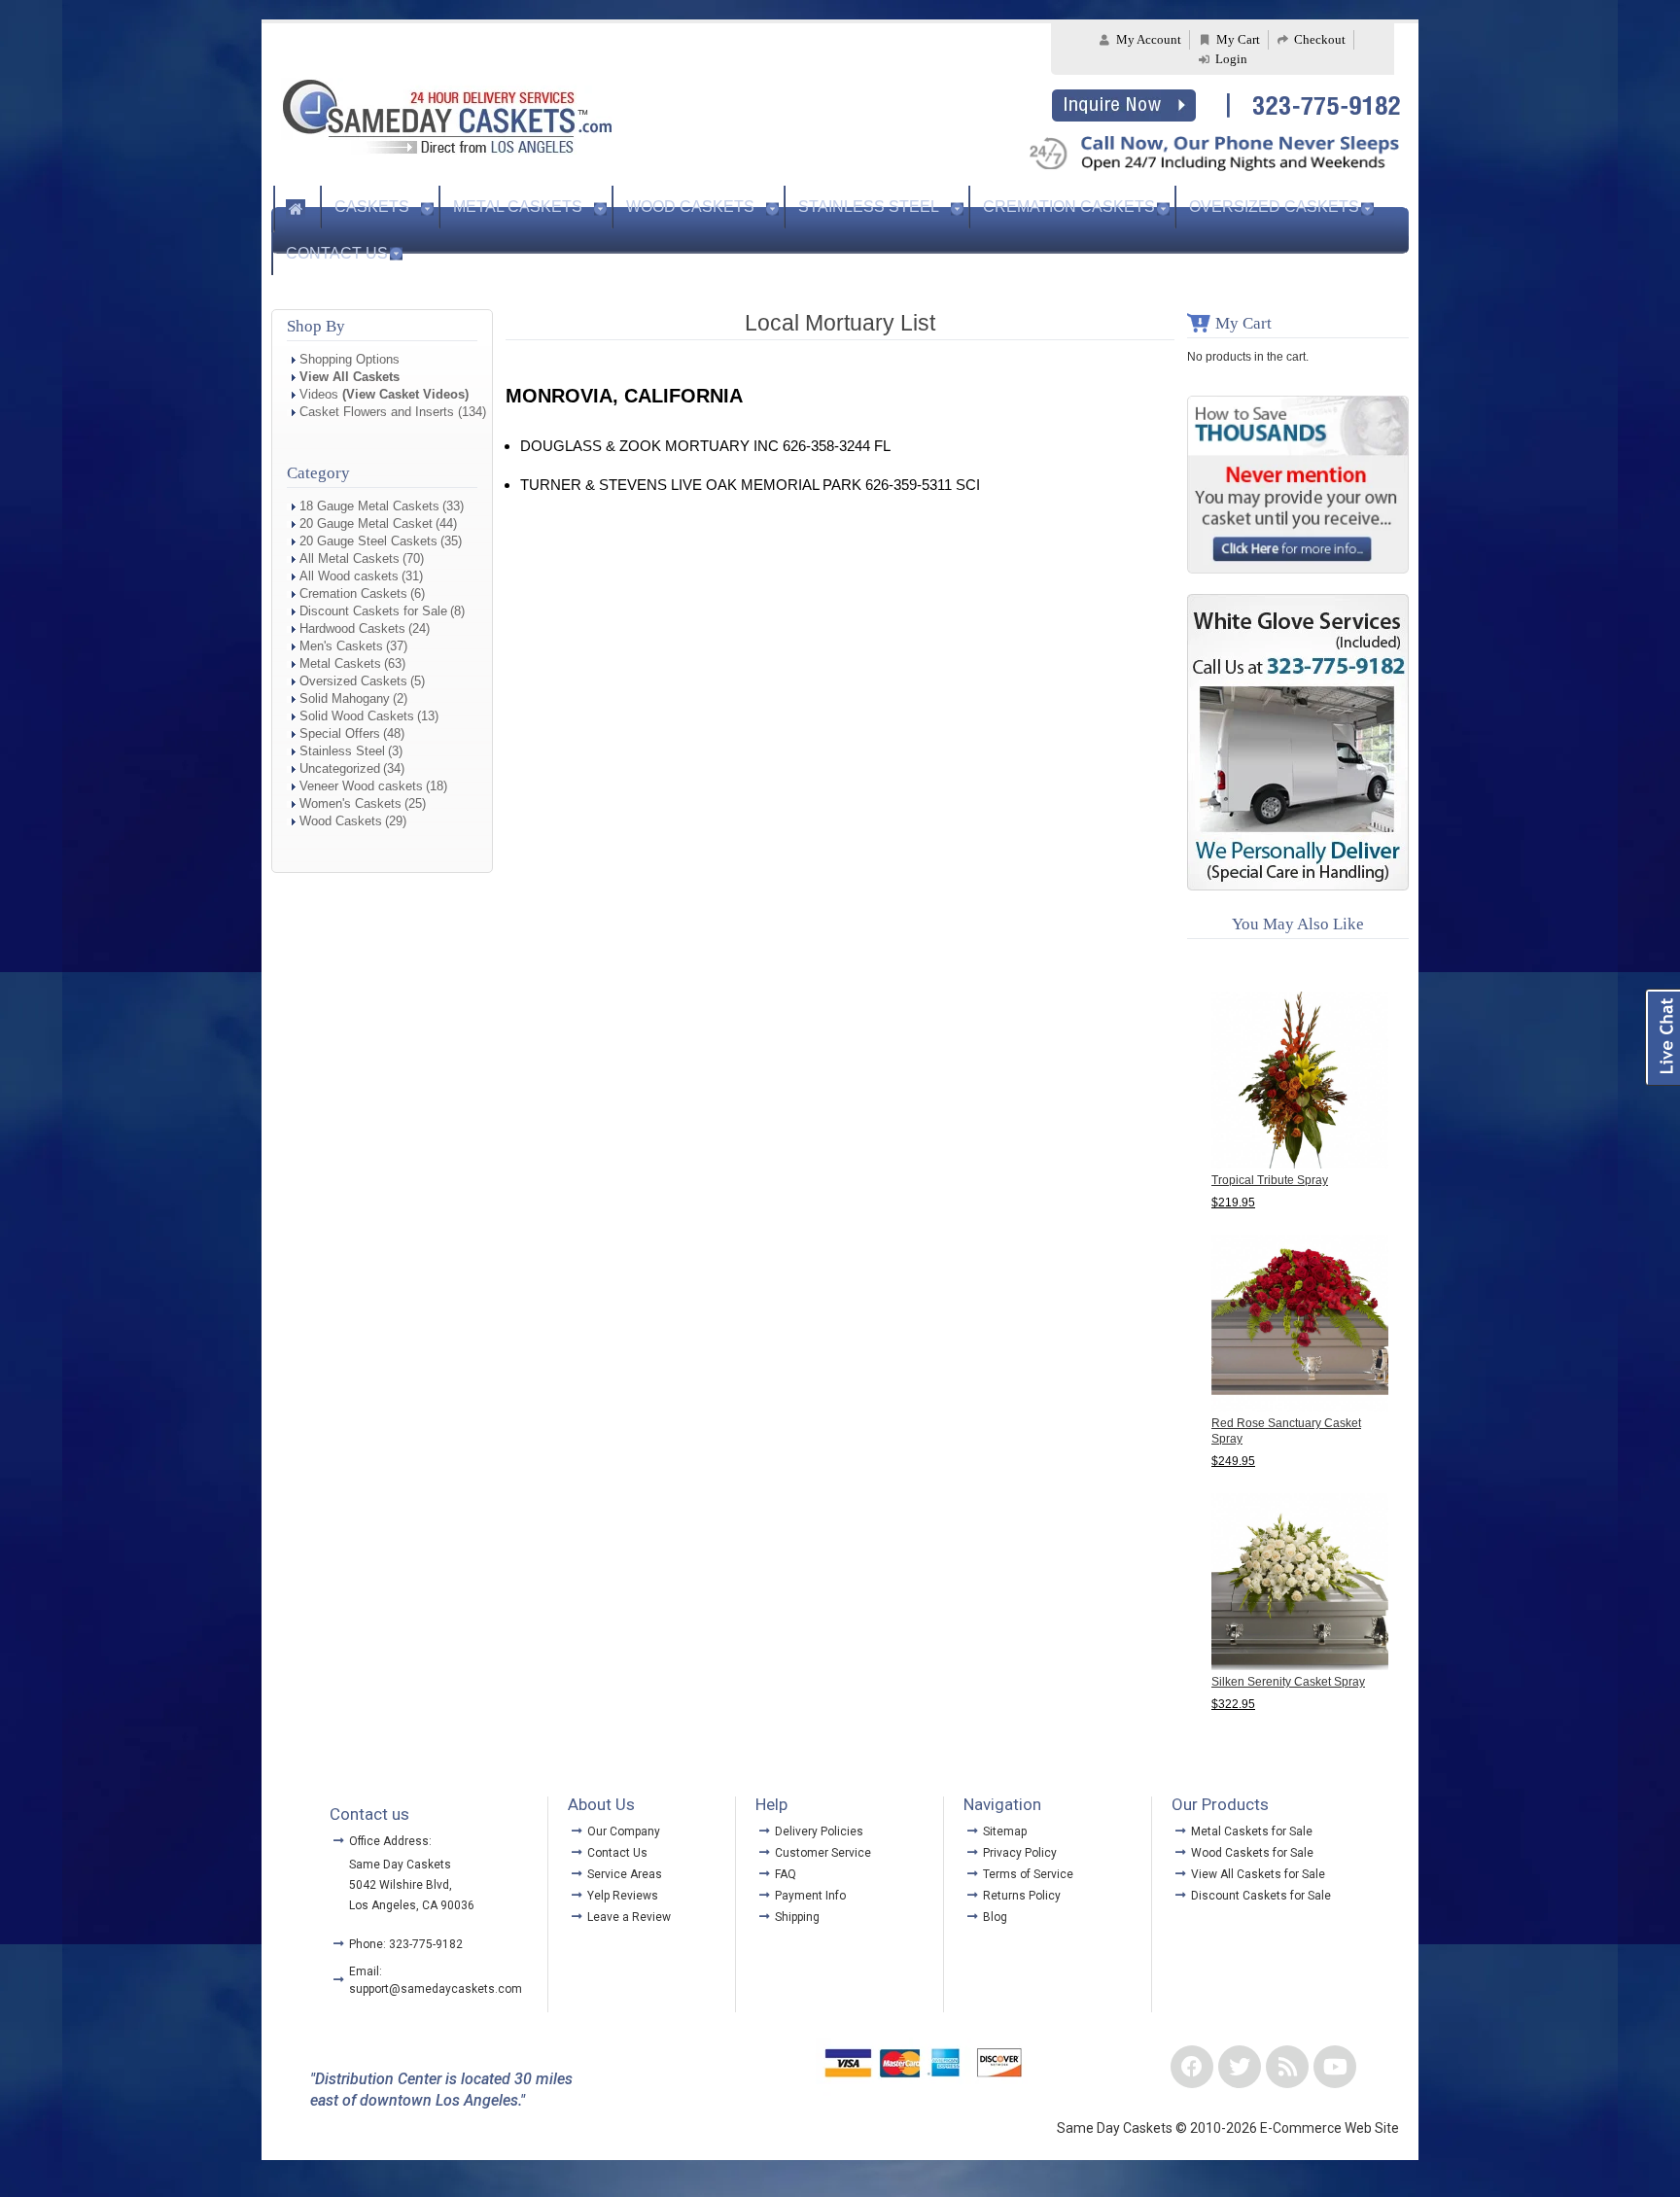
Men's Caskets (341, 646)
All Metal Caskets (350, 558)
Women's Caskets (350, 803)
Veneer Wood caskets (361, 786)
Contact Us (337, 253)
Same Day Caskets (400, 1865)
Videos (384, 394)
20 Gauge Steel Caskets (368, 541)
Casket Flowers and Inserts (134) (393, 412)
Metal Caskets (518, 207)
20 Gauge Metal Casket (366, 523)
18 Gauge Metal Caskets (369, 506)
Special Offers (340, 733)
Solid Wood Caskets (357, 716)
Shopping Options (350, 359)
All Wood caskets (349, 576)
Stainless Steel (869, 207)
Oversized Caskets (1274, 207)
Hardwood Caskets (352, 628)
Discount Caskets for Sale (373, 611)
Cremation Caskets (1069, 207)
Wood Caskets (690, 207)
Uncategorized (340, 768)
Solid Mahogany (345, 698)
